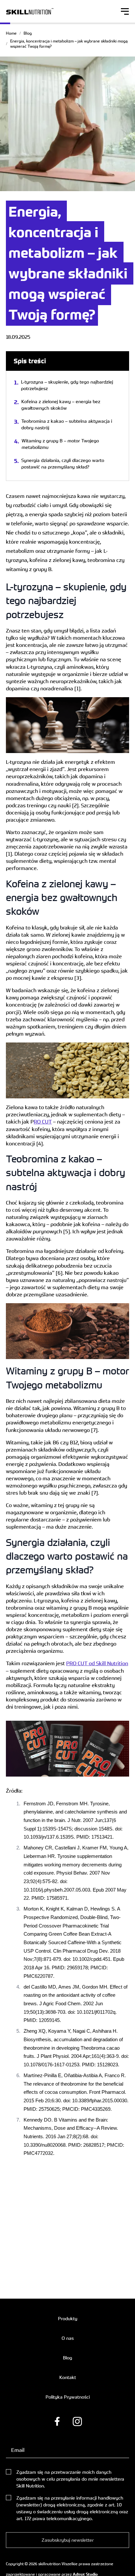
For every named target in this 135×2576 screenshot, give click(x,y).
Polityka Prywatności (68, 2397)
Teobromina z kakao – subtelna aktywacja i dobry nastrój (67, 424)
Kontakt (68, 2377)
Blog (28, 33)
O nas (68, 2338)
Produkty (68, 2318)
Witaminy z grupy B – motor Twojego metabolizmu (60, 444)
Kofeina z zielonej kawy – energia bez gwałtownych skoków (61, 405)
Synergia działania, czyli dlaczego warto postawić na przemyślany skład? (63, 463)
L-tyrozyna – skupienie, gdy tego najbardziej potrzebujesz (67, 385)
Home (11, 33)
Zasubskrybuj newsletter (68, 2540)
